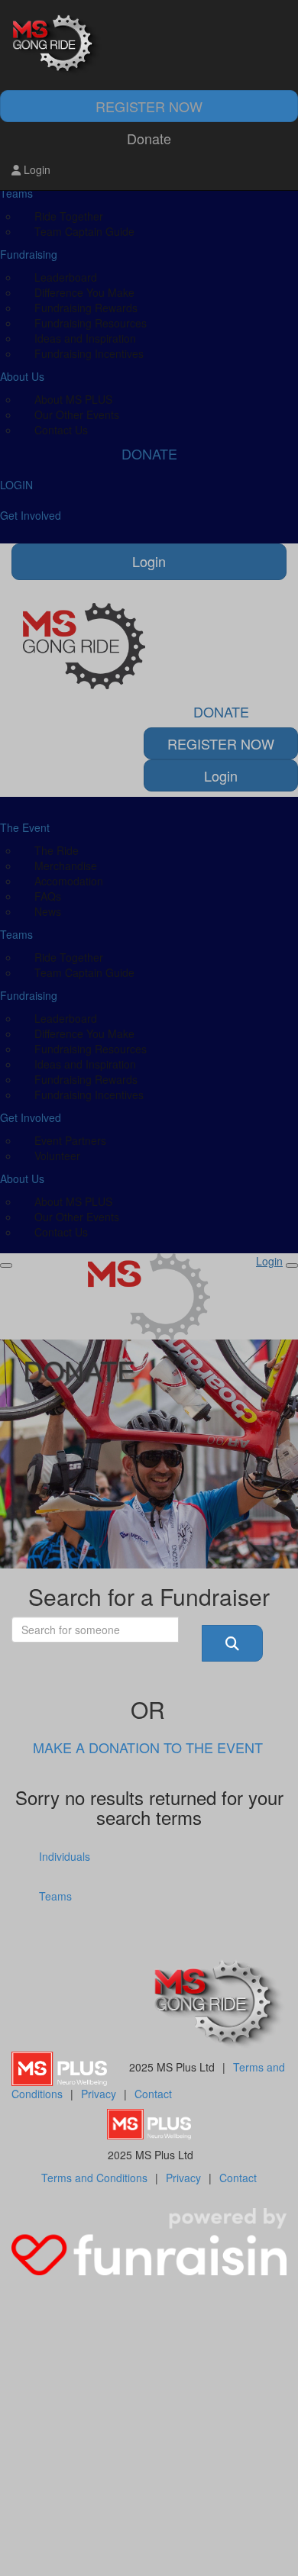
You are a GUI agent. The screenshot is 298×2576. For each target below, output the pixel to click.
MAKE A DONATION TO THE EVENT (148, 1747)
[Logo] (149, 45)
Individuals (65, 1856)
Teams (55, 1896)
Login (36, 169)
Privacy (99, 2094)
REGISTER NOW (149, 106)
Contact (153, 2094)
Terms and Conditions (94, 2178)
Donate (149, 138)
